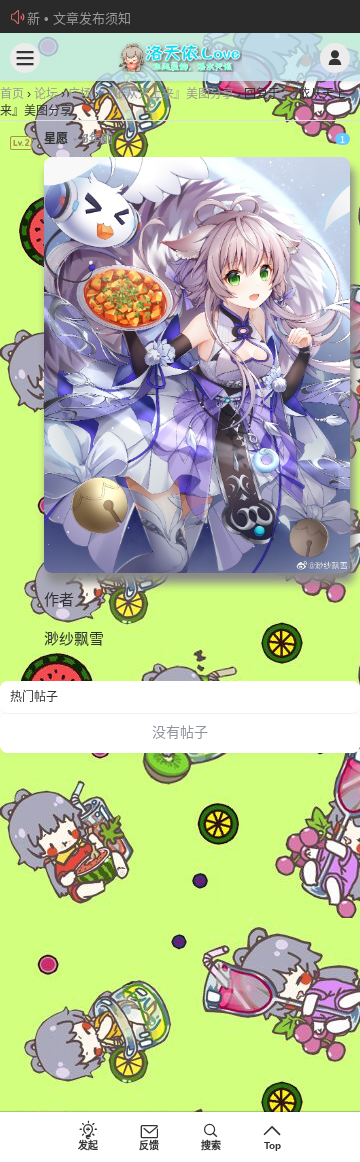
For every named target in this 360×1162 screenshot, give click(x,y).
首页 (12, 94)
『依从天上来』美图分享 (168, 94)
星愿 (56, 139)
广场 (80, 94)
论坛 (46, 94)
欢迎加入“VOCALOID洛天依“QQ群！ (133, 18)
